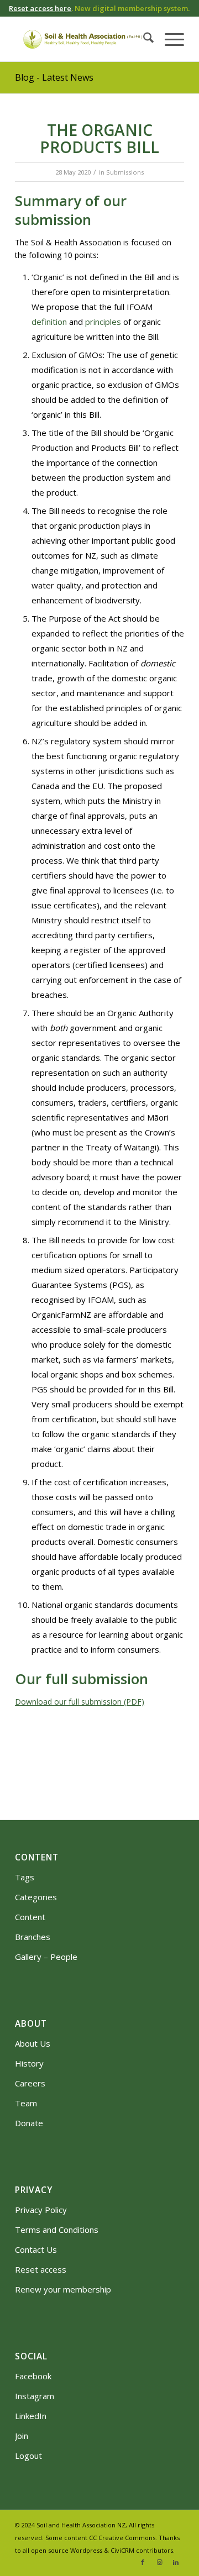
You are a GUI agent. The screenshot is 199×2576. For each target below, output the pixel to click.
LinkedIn (31, 2416)
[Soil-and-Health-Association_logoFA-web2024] (83, 39)
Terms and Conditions (57, 2230)
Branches (33, 1937)
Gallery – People (46, 1957)
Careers (30, 2083)
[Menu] (169, 39)
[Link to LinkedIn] (176, 2562)
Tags (25, 1877)
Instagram (35, 2396)
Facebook (33, 2376)
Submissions (125, 172)
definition (49, 322)
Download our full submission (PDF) (80, 1702)
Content (30, 1917)
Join (22, 2436)
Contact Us (36, 2249)
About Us (33, 2043)
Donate (29, 2123)
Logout (28, 2456)
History (29, 2063)
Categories (36, 1897)
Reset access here (40, 8)
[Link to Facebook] (143, 2562)
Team (26, 2103)
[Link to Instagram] (159, 2562)
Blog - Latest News (54, 77)
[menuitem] (143, 39)
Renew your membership (63, 2289)
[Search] (143, 39)
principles (103, 322)
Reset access (41, 2269)
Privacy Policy (41, 2210)
